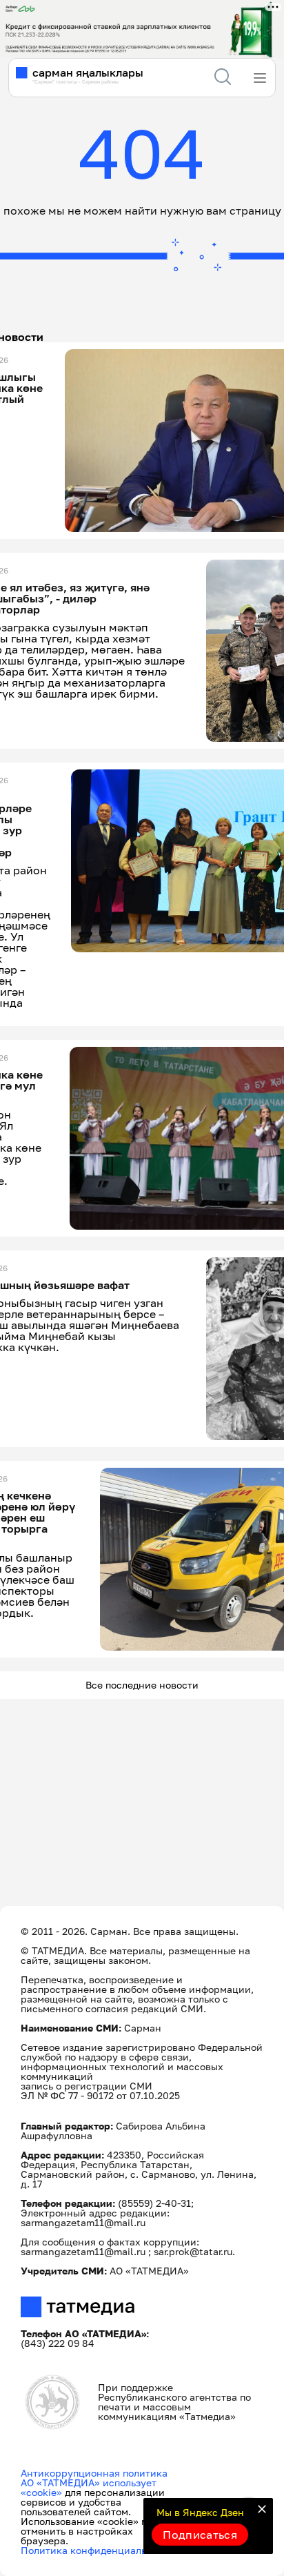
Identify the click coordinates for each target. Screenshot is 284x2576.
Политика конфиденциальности (98, 2550)
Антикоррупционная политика (94, 2473)
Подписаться (200, 2535)
